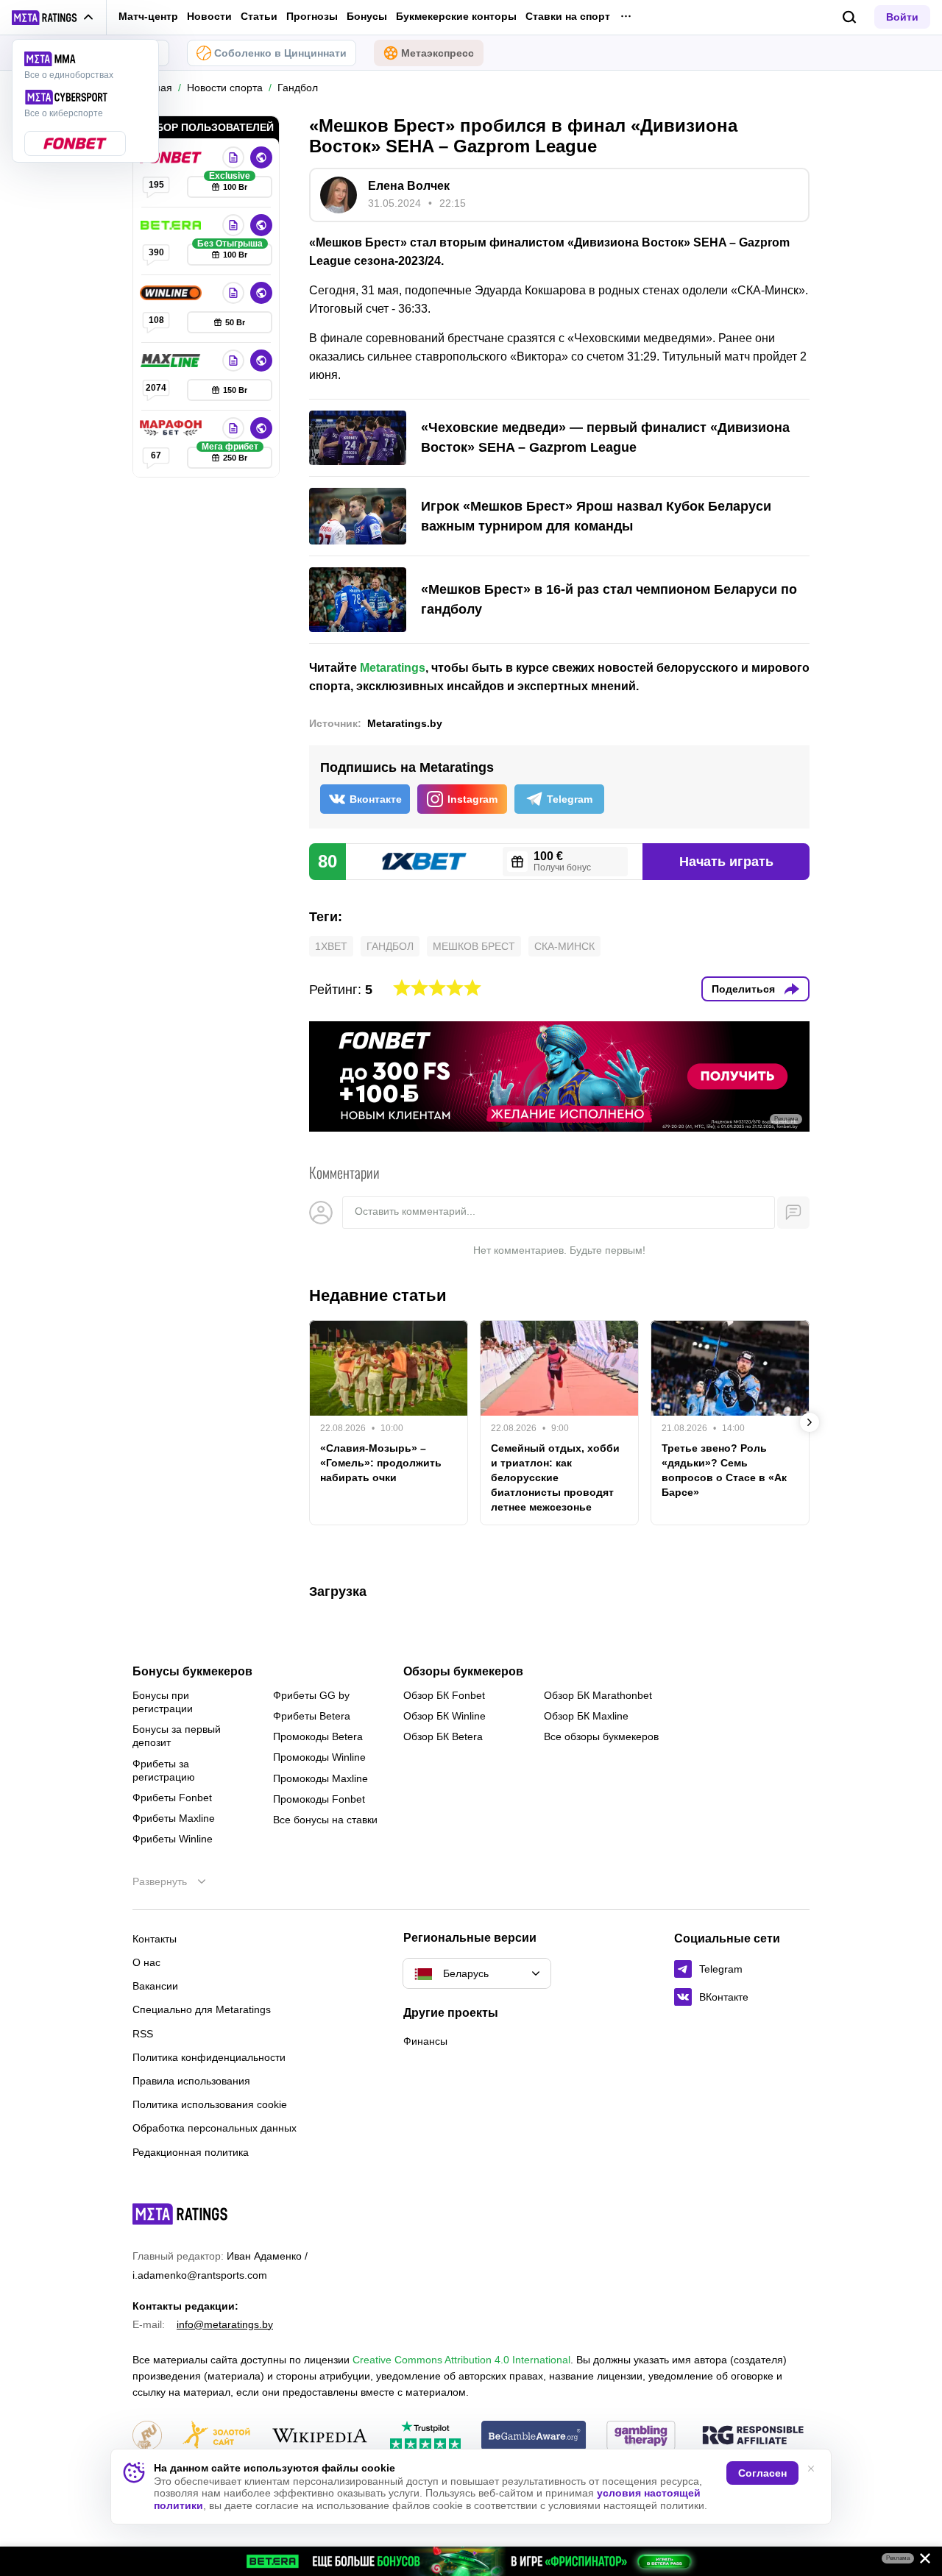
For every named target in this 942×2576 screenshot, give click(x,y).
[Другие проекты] (53, 18)
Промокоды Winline (319, 1757)
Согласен (762, 2473)
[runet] (147, 2437)
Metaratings (393, 668)
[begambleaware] (534, 2437)
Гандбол (390, 946)
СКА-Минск (564, 946)
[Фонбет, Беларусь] (172, 157)
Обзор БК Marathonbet (598, 1695)
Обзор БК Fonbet (444, 1695)
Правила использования (191, 2081)
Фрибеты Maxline (174, 1818)
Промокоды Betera (318, 1736)
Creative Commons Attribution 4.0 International (461, 2360)
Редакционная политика (191, 2152)
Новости (209, 16)
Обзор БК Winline (445, 1716)
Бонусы (367, 16)
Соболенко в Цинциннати (280, 53)
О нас (146, 1962)
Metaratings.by (405, 723)
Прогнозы (312, 16)
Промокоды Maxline (321, 1778)
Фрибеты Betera (312, 1716)
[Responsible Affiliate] (753, 2436)
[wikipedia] (320, 2437)
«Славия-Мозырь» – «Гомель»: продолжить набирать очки (381, 1463)
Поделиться (743, 989)
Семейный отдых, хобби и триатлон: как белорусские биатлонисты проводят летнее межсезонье (555, 1477)
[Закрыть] (920, 2561)
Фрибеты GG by (311, 1695)
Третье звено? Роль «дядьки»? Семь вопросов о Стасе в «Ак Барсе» (724, 1470)
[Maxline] (172, 361)
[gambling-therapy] (641, 2437)
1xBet (331, 946)
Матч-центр (148, 16)
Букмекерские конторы (456, 16)
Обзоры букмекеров (463, 1672)
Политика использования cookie (210, 2104)
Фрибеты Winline (173, 1839)
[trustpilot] (425, 2437)
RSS (143, 2034)
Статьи (259, 16)
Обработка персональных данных (215, 2128)
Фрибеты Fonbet (172, 1798)
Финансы (425, 2041)
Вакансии (155, 1986)
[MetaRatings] (180, 2214)
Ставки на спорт (568, 16)
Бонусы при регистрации (163, 1702)
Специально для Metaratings (202, 2009)
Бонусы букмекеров (192, 1672)
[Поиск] (850, 17)
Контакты (155, 1939)
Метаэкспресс (438, 53)
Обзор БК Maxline (586, 1716)
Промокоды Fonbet (319, 1799)
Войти (902, 17)
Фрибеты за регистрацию (164, 1770)
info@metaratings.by (225, 2324)
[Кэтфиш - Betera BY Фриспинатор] (471, 2561)
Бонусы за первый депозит (177, 1736)
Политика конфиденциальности (209, 2057)
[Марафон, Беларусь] (172, 428)
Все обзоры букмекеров (601, 1736)
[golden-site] (216, 2437)
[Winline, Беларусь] (172, 293)
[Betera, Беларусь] (172, 225)
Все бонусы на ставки (325, 1820)
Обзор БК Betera (443, 1736)
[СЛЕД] (810, 1422)
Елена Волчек (409, 186)
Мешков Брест (474, 946)
